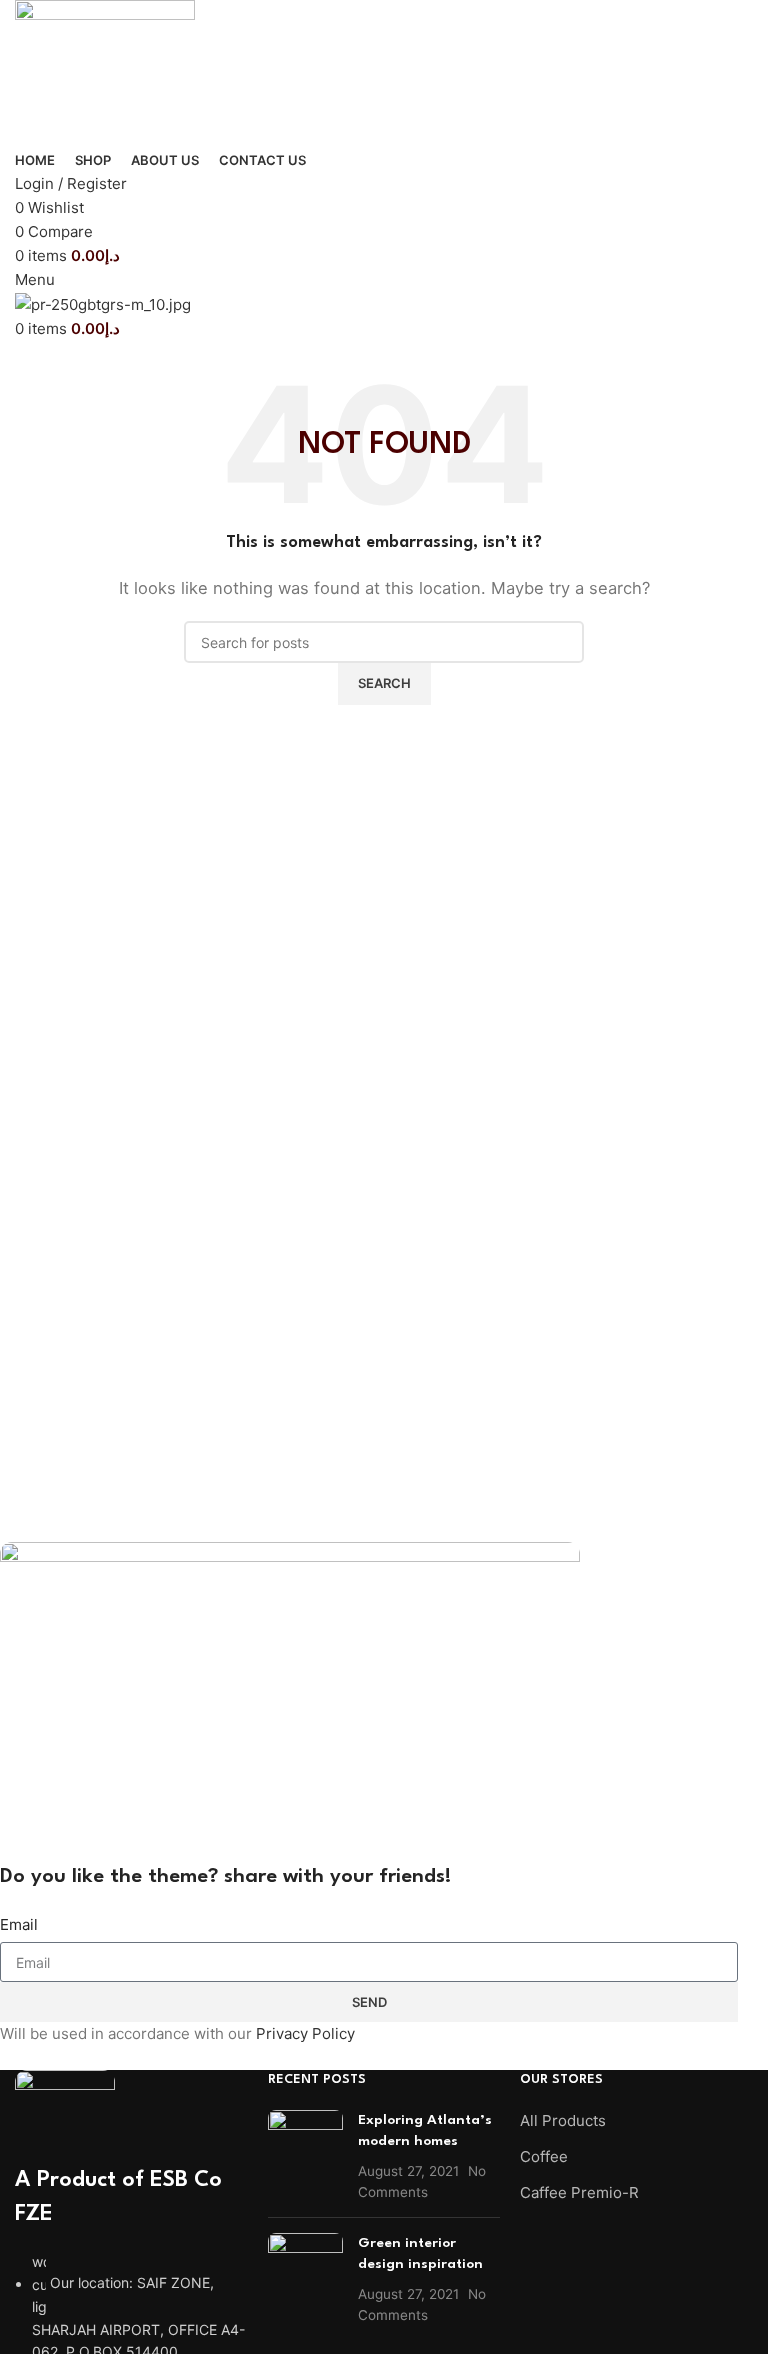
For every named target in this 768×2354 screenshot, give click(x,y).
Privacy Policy (305, 2033)
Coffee (544, 2156)
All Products (563, 2120)
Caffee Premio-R (579, 2192)
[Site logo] (105, 72)
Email (19, 1924)
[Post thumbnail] (305, 2156)
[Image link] (65, 2115)
